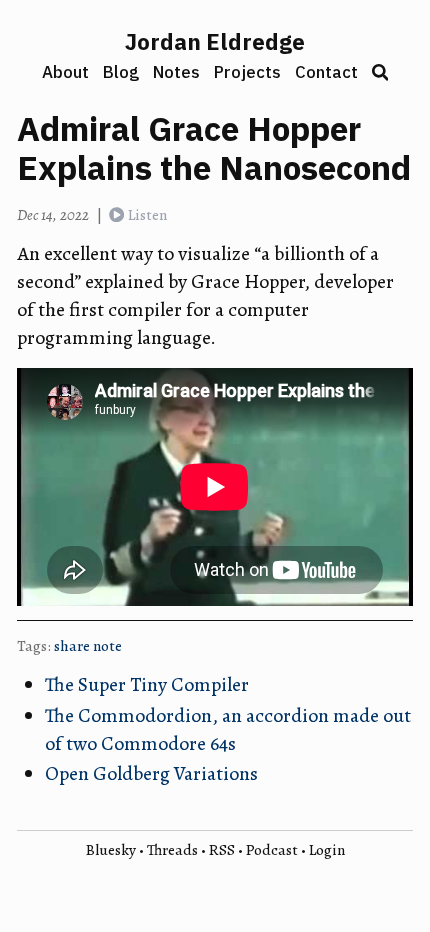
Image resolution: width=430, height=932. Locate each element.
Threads (172, 849)
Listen (147, 214)
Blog (121, 72)
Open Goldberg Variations (151, 773)
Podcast (272, 849)
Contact (326, 72)
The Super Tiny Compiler (147, 684)
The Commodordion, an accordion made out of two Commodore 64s (228, 729)
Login (327, 849)
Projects (247, 72)
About (65, 72)
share (72, 645)
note (107, 645)
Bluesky (111, 849)
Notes (176, 72)
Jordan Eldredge (215, 41)
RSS (222, 849)
